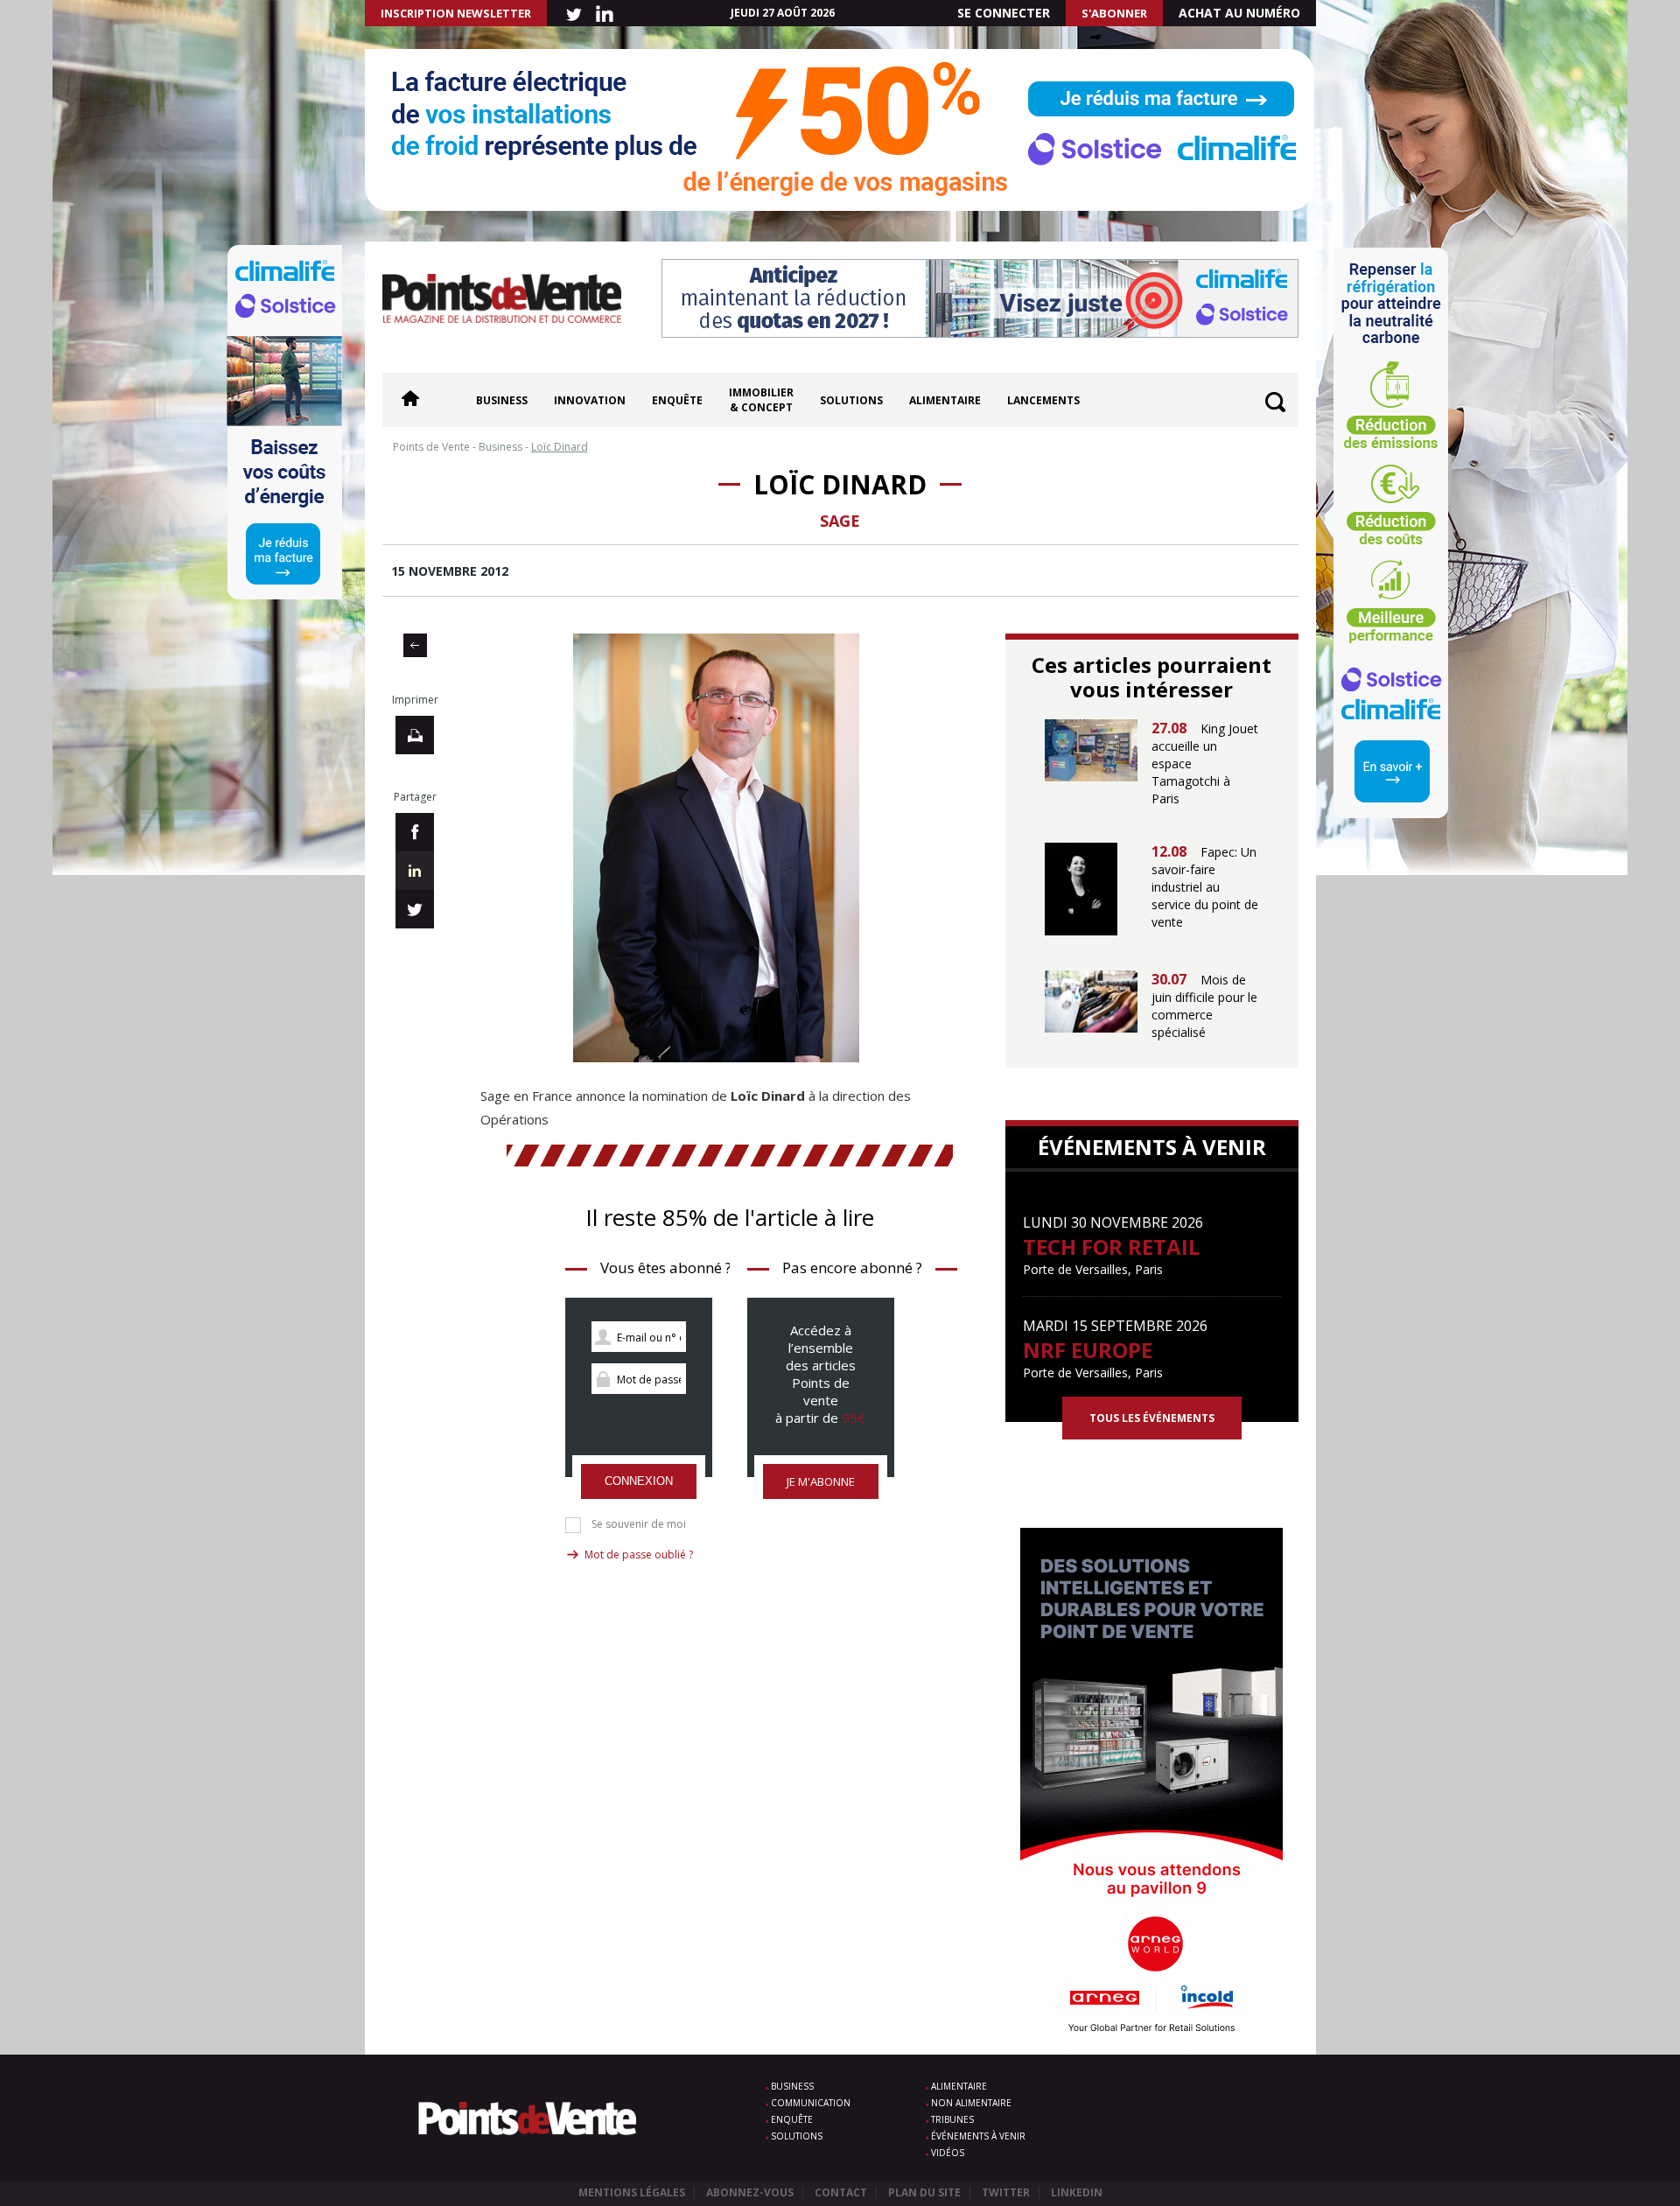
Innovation (590, 400)
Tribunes (952, 2119)
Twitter (1006, 2192)
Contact (841, 2192)
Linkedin (1077, 2192)
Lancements (1043, 400)
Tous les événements (1152, 1418)
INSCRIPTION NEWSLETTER (456, 13)
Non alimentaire (971, 2103)
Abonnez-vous (750, 2192)
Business (502, 400)
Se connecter (1004, 13)
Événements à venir (978, 2136)
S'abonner (1114, 13)
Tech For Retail (1111, 1247)
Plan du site (924, 2192)
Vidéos (948, 2153)
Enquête (677, 400)
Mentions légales (632, 2192)
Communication (811, 2103)
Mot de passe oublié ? (639, 1555)
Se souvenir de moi (639, 1524)
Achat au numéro (1239, 13)
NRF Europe (1088, 1350)
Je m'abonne (821, 1481)
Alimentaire (945, 400)
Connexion (639, 1481)
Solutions (851, 400)
